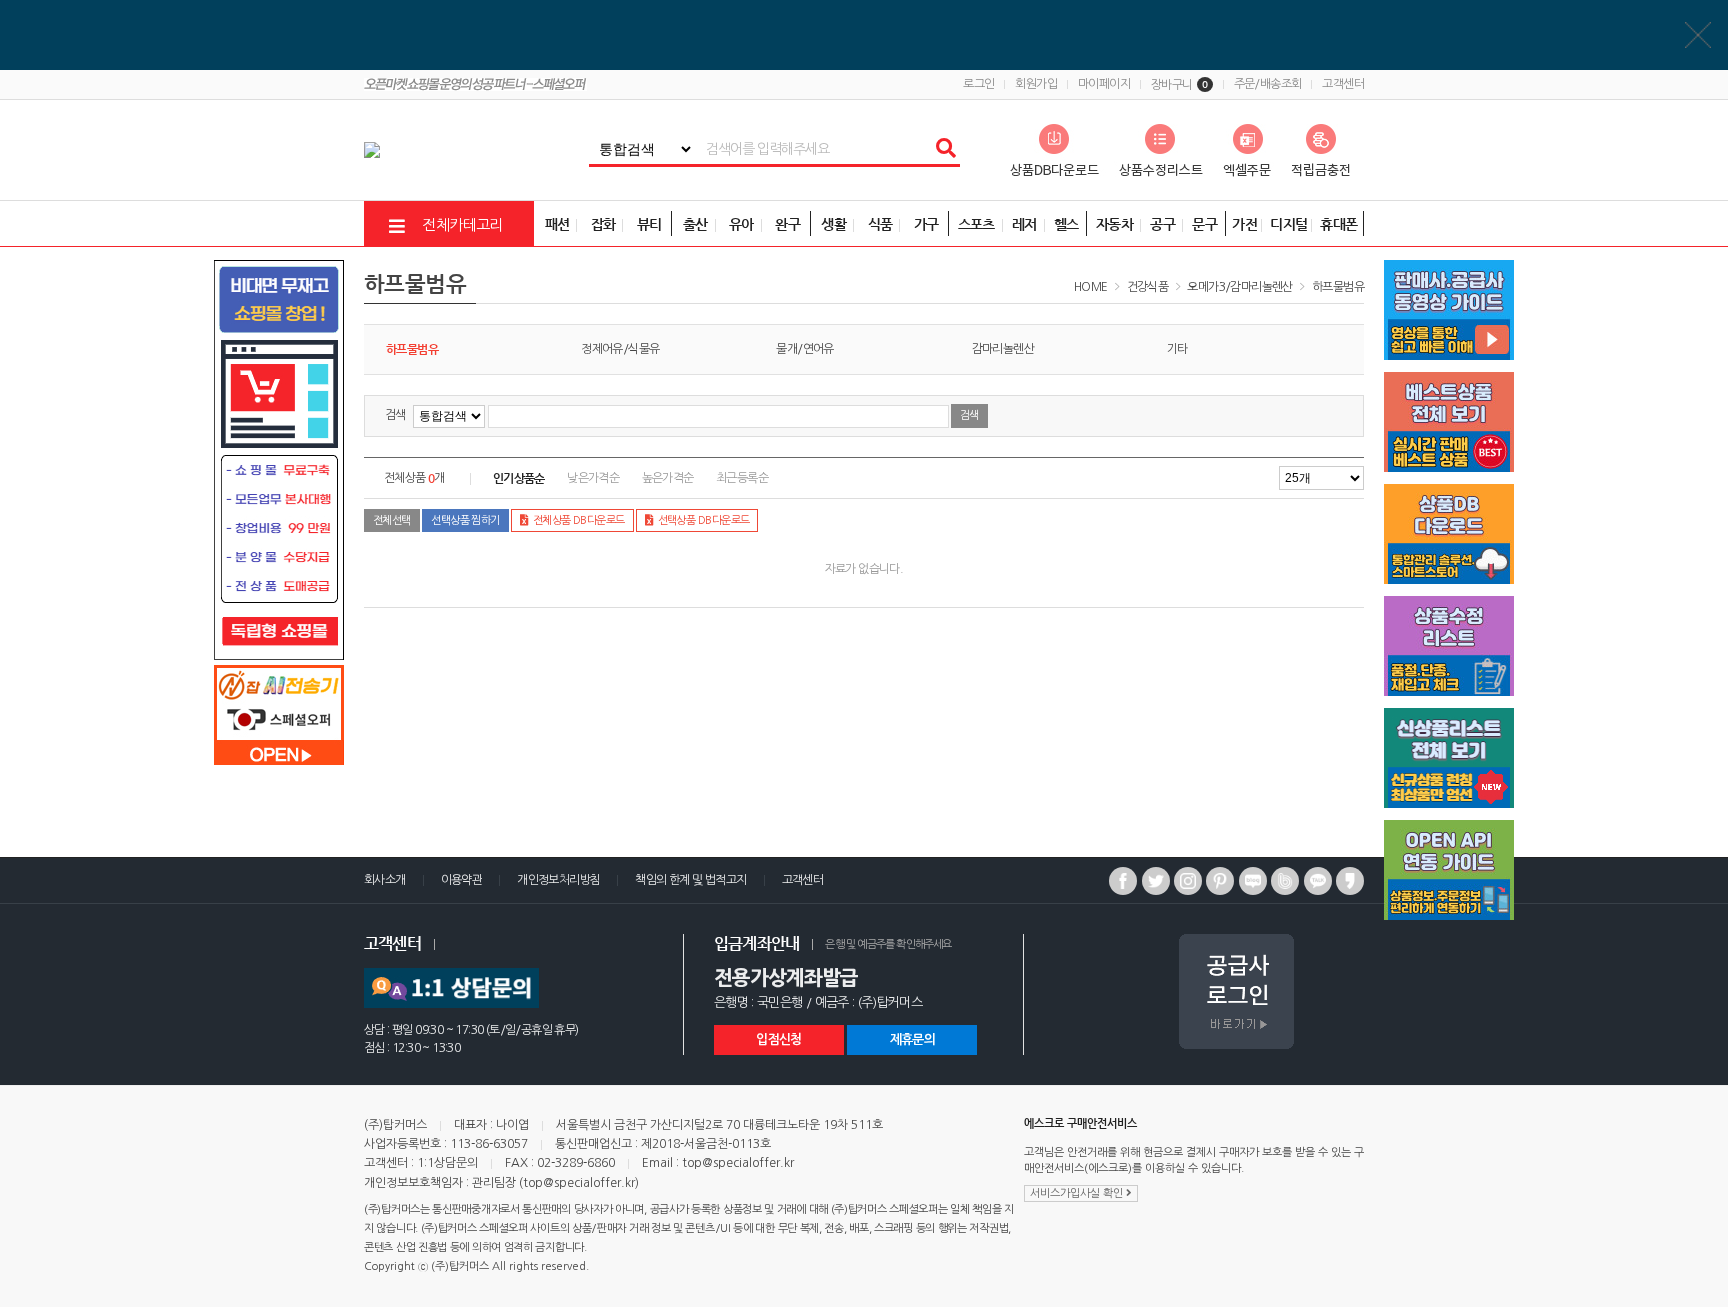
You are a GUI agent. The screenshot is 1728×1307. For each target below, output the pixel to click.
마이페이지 (1104, 84)
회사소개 (385, 880)
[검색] (945, 149)
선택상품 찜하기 (465, 520)
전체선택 (392, 520)
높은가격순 (668, 478)
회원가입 (1036, 84)
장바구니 (1179, 85)
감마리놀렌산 (1003, 349)
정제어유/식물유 (620, 349)
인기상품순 (519, 478)
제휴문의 (912, 1039)
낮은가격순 (593, 478)
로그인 (978, 84)
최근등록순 (742, 478)
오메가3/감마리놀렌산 (1239, 287)
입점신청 (778, 1039)
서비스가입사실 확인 (1078, 1193)
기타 (1177, 349)
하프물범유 (1338, 287)
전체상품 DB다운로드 (579, 520)
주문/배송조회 (1268, 84)
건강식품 (1148, 287)
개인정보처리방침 (558, 880)
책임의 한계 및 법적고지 (690, 880)
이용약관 (462, 880)
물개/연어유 (804, 349)
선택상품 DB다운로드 (704, 520)
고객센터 (1343, 84)
